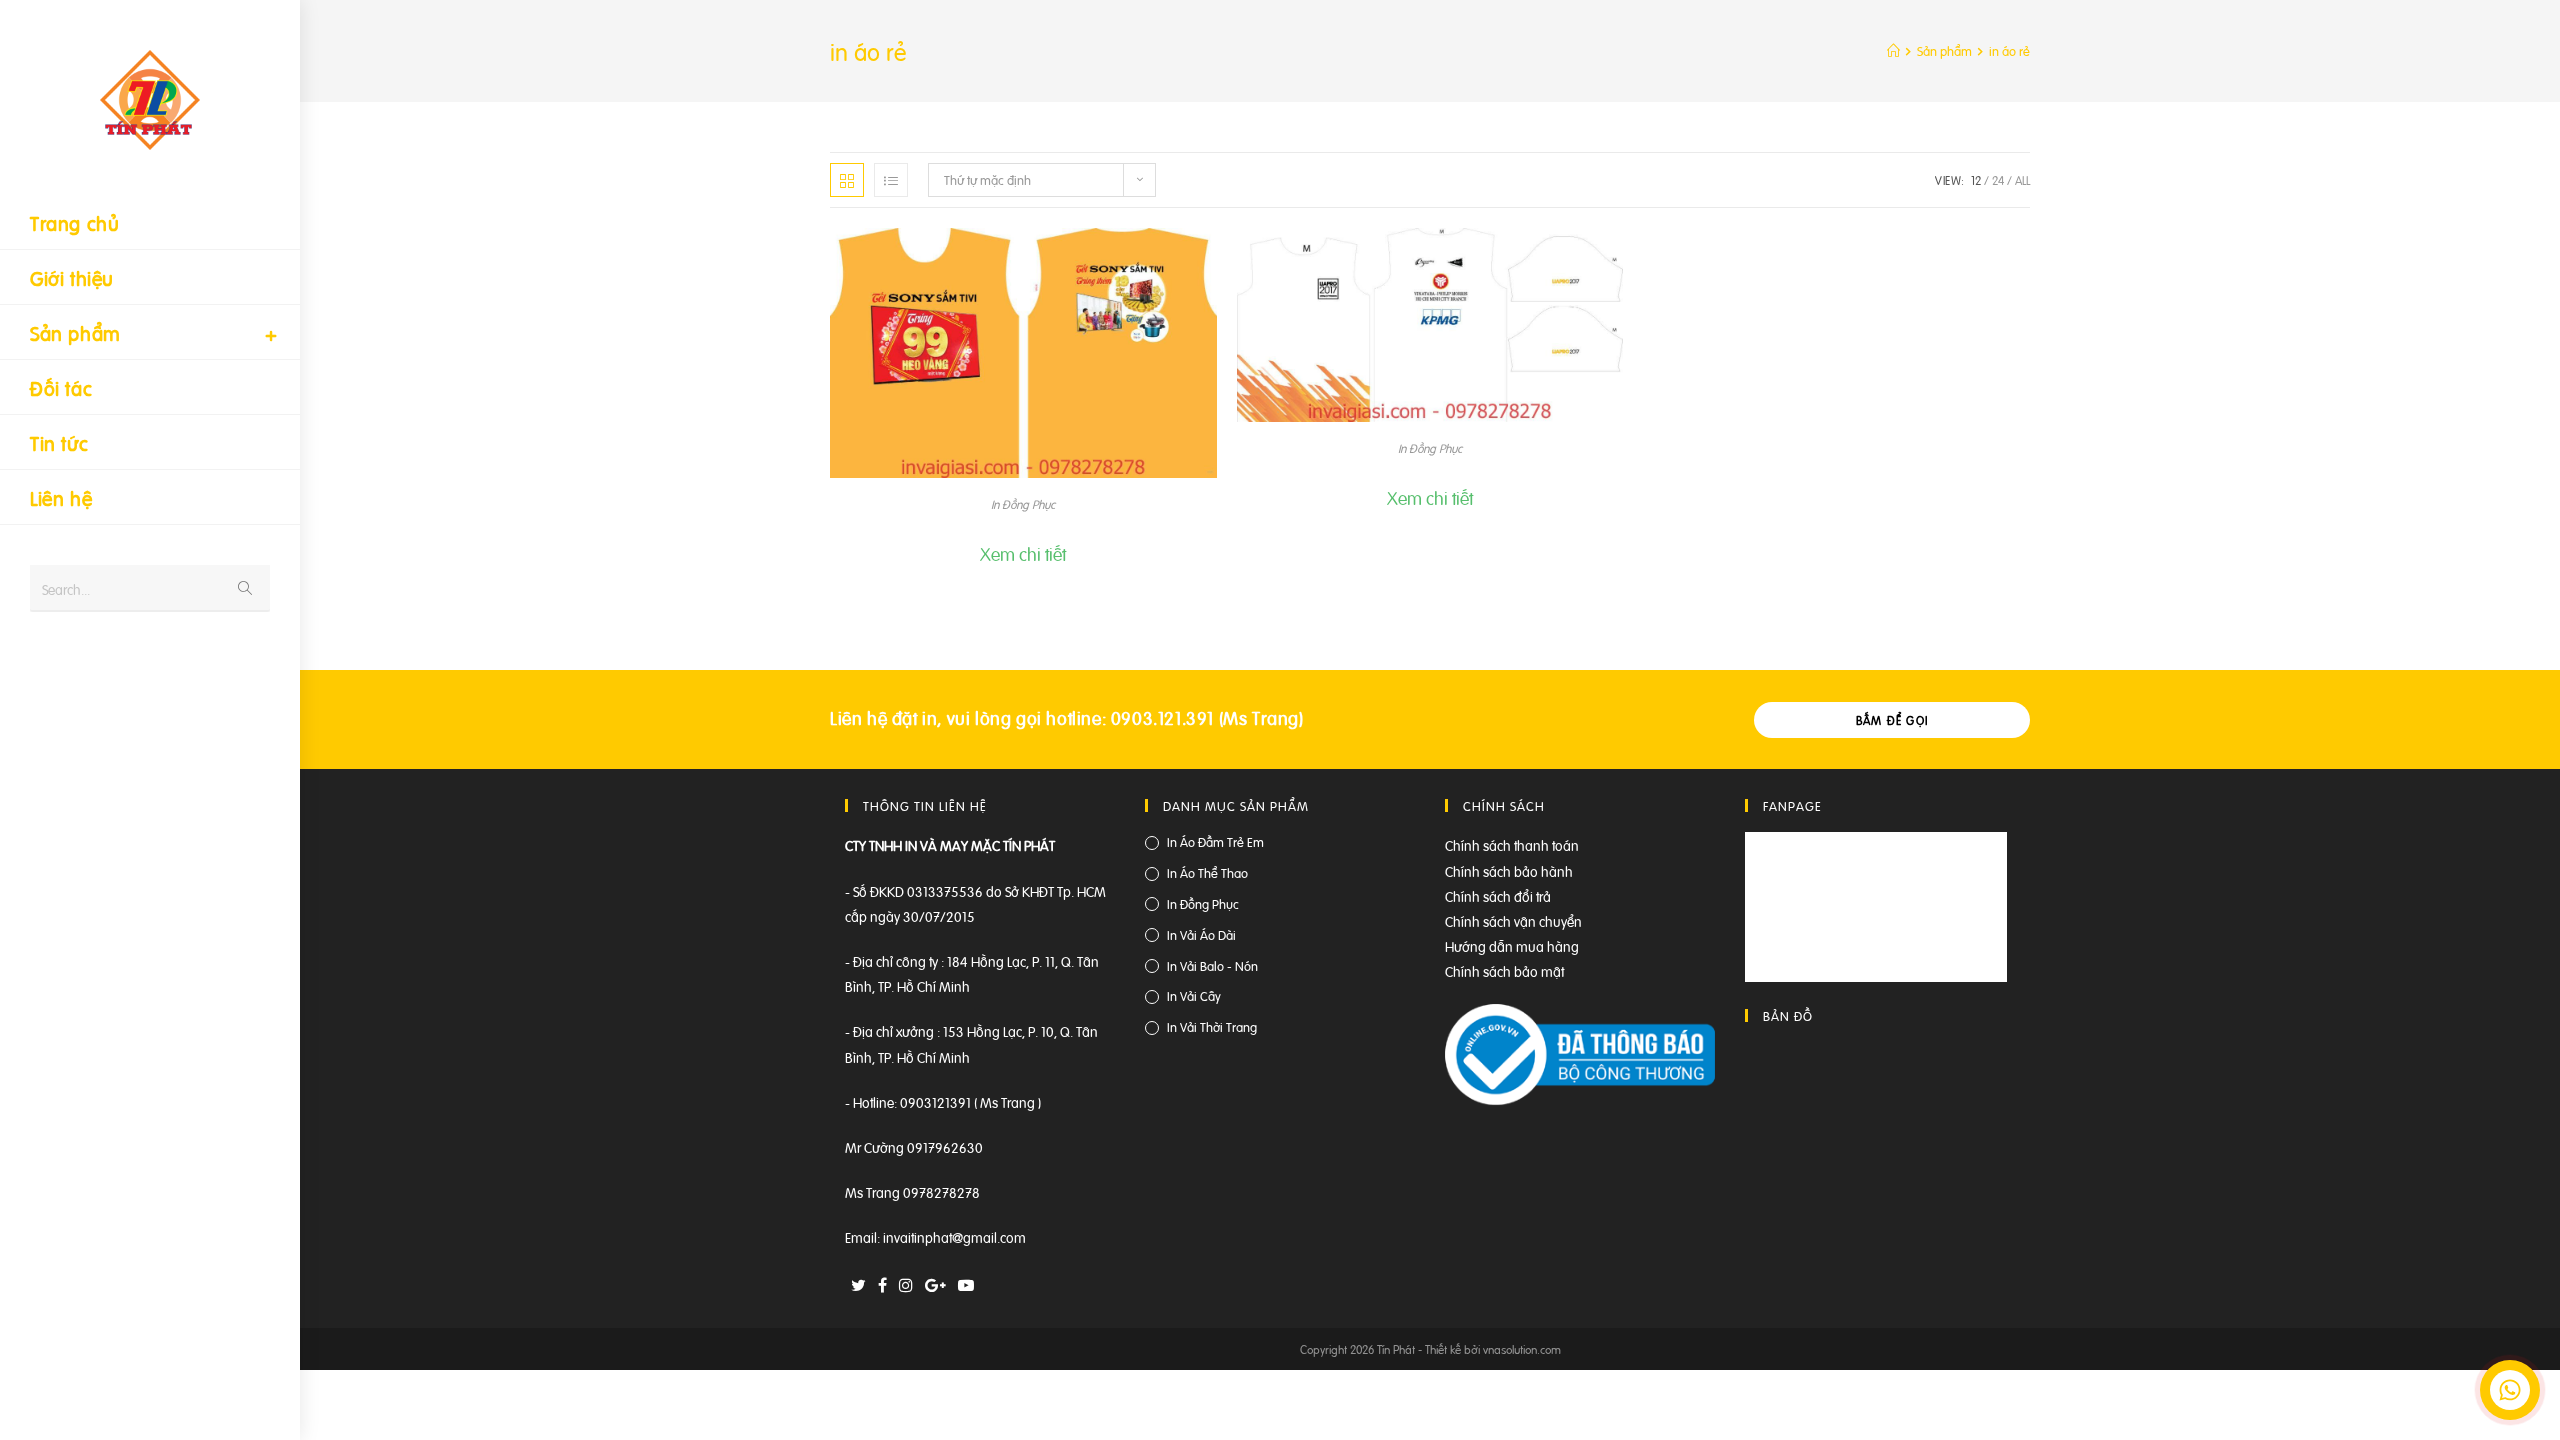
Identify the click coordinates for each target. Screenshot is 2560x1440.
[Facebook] (882, 1284)
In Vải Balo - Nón (1212, 965)
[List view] (891, 180)
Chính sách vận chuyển (1513, 920)
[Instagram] (906, 1284)
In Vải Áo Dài (1201, 934)
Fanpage (1792, 805)
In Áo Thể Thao (1207, 872)
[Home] (1893, 50)
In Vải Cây (1194, 995)
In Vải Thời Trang (1212, 1026)
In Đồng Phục (1023, 504)
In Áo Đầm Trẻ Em (1215, 841)
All (2022, 180)
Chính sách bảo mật (1504, 970)
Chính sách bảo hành (1509, 870)
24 (1998, 180)
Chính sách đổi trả (1498, 895)
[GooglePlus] (935, 1284)
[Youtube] (966, 1284)
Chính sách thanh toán (1512, 844)
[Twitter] (858, 1284)
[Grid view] (847, 180)
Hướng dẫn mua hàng (1512, 945)
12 (1976, 180)
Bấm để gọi (1892, 720)
